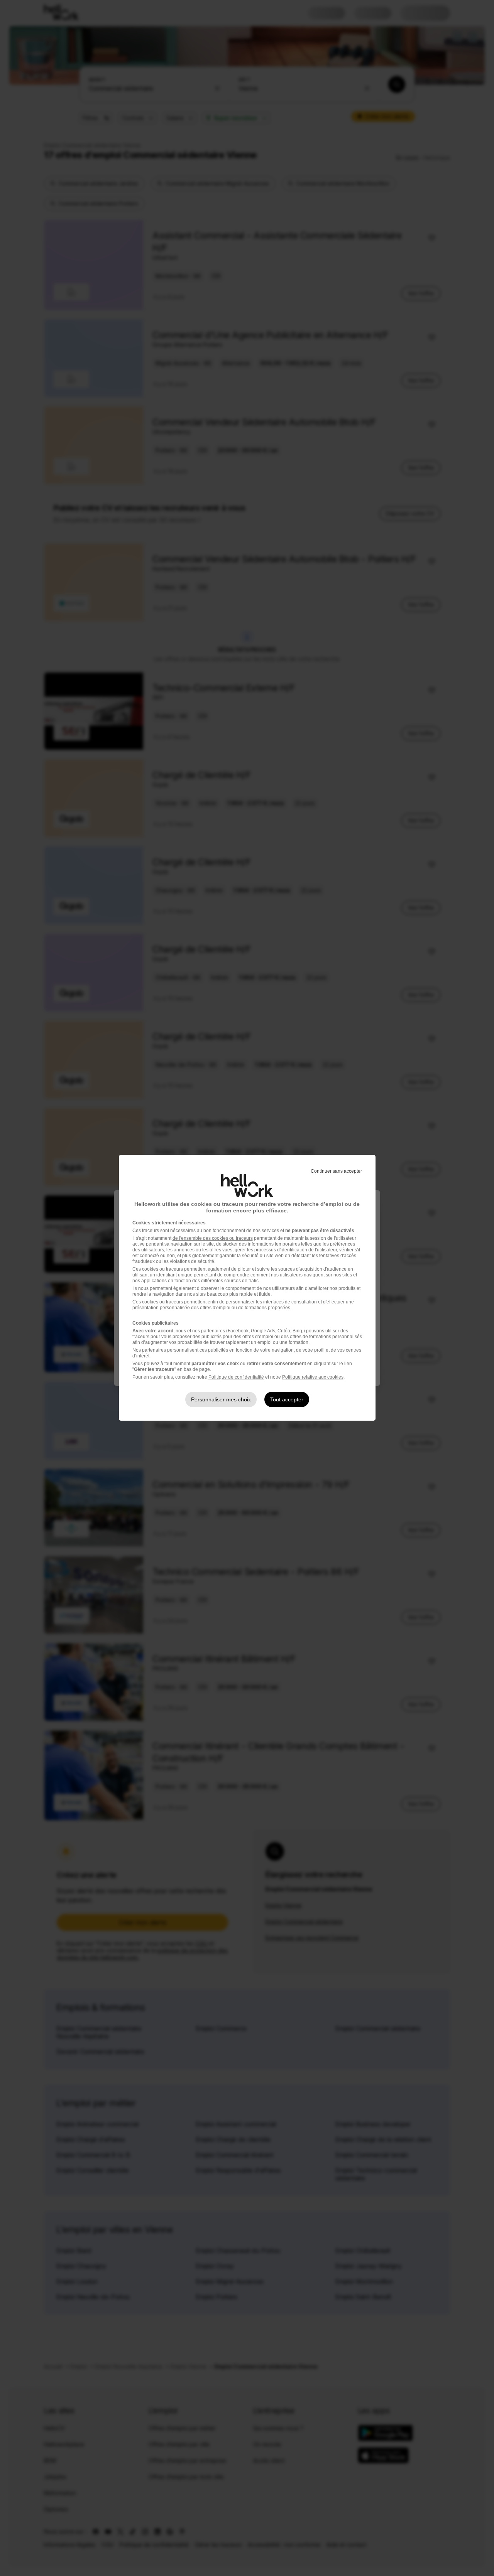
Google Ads (263, 1331)
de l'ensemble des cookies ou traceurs (213, 1238)
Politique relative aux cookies (313, 1377)
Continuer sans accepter (336, 1171)
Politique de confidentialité (236, 1377)
